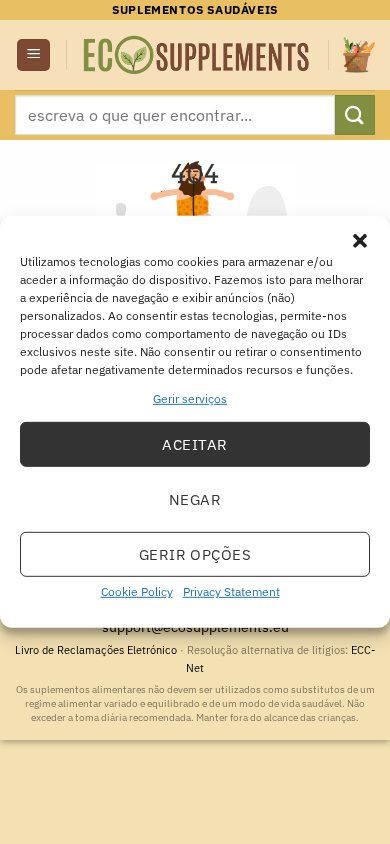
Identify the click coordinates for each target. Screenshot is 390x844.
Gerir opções (195, 554)
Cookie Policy (137, 591)
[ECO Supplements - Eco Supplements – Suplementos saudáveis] (197, 55)
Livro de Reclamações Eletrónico (97, 650)
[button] (360, 241)
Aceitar (194, 444)
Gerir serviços (190, 398)
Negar (195, 499)
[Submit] (355, 114)
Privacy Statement (231, 591)
